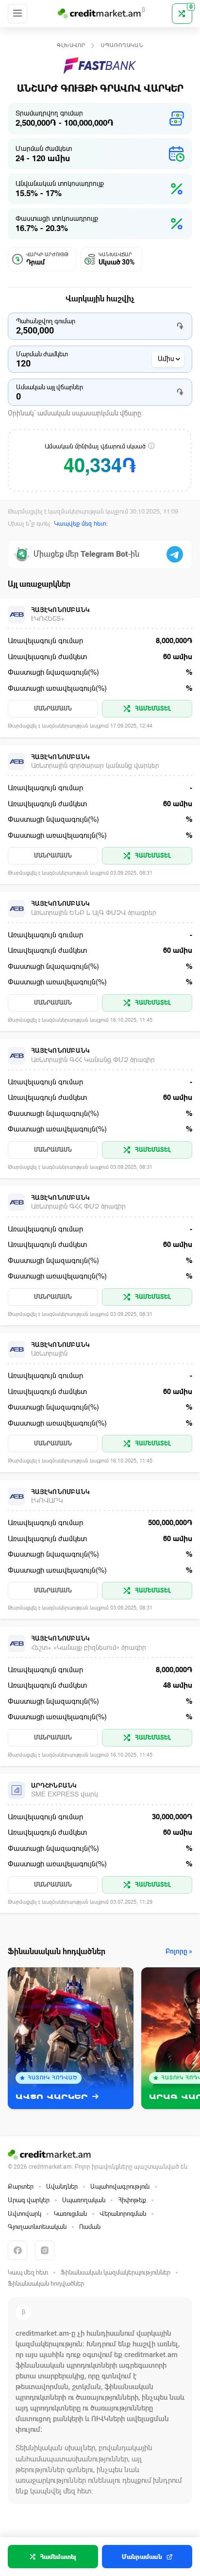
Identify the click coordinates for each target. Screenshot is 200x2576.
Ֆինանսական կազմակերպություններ (116, 2272)
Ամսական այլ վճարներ (50, 387)
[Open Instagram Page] (45, 2250)
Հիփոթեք (132, 2200)
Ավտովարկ (25, 2214)
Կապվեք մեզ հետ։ (81, 524)
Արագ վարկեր (29, 2200)
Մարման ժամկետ (42, 354)
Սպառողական (122, 45)
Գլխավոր (71, 45)
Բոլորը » (179, 1952)
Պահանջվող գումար (46, 321)
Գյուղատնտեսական (37, 2227)
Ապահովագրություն (120, 2186)
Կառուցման (70, 2214)
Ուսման (90, 2227)
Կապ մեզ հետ (28, 2272)
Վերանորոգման (123, 2214)
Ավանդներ (62, 2186)
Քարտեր (21, 2186)
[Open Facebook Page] (17, 2250)
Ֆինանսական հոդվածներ (46, 2284)
